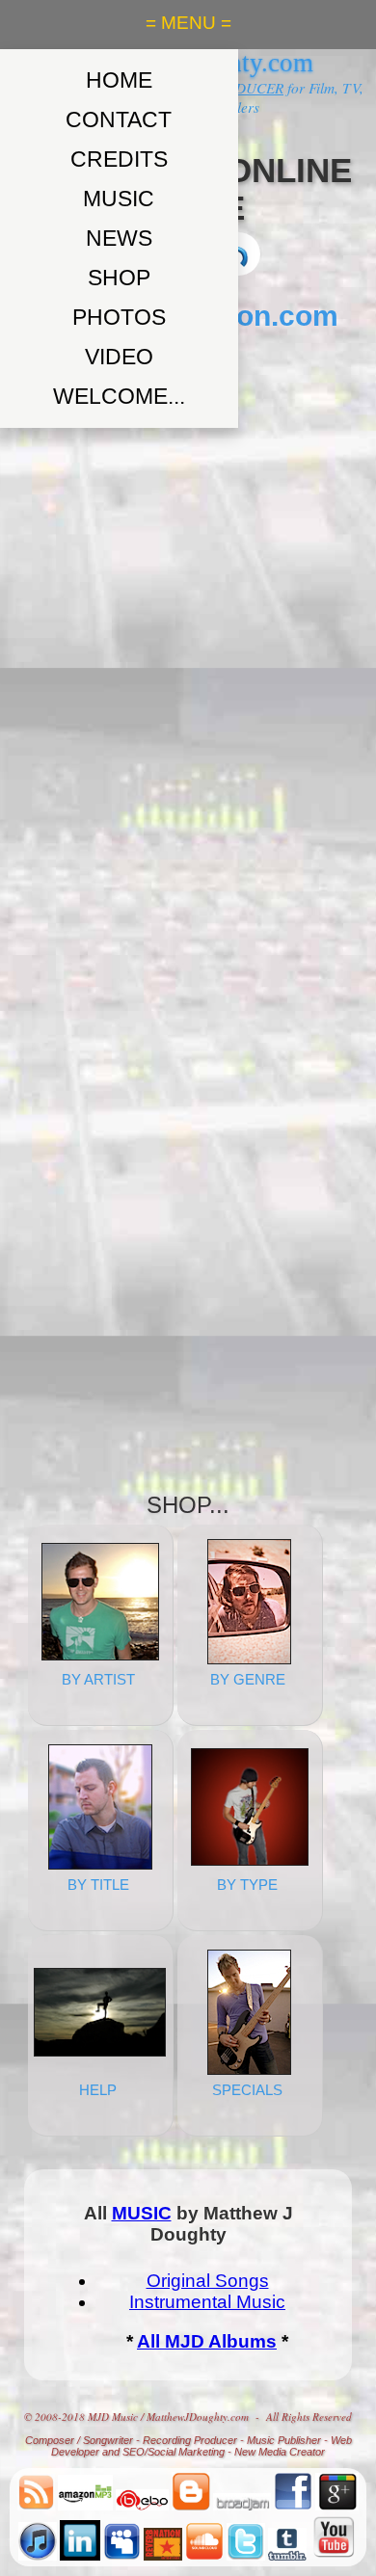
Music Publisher (284, 2440)
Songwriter (108, 2440)
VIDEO (119, 357)
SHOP (119, 278)
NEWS (119, 238)
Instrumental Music (207, 2302)
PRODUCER (245, 88)
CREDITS (119, 159)
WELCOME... (119, 396)
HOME (119, 80)
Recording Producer (190, 2440)
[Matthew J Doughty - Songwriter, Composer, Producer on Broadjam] (242, 2507)
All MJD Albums (207, 2341)
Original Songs (208, 2281)
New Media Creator (280, 2452)
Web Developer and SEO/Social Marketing (201, 2446)
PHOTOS (119, 317)
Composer (50, 2440)
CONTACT (119, 120)
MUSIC (119, 199)
